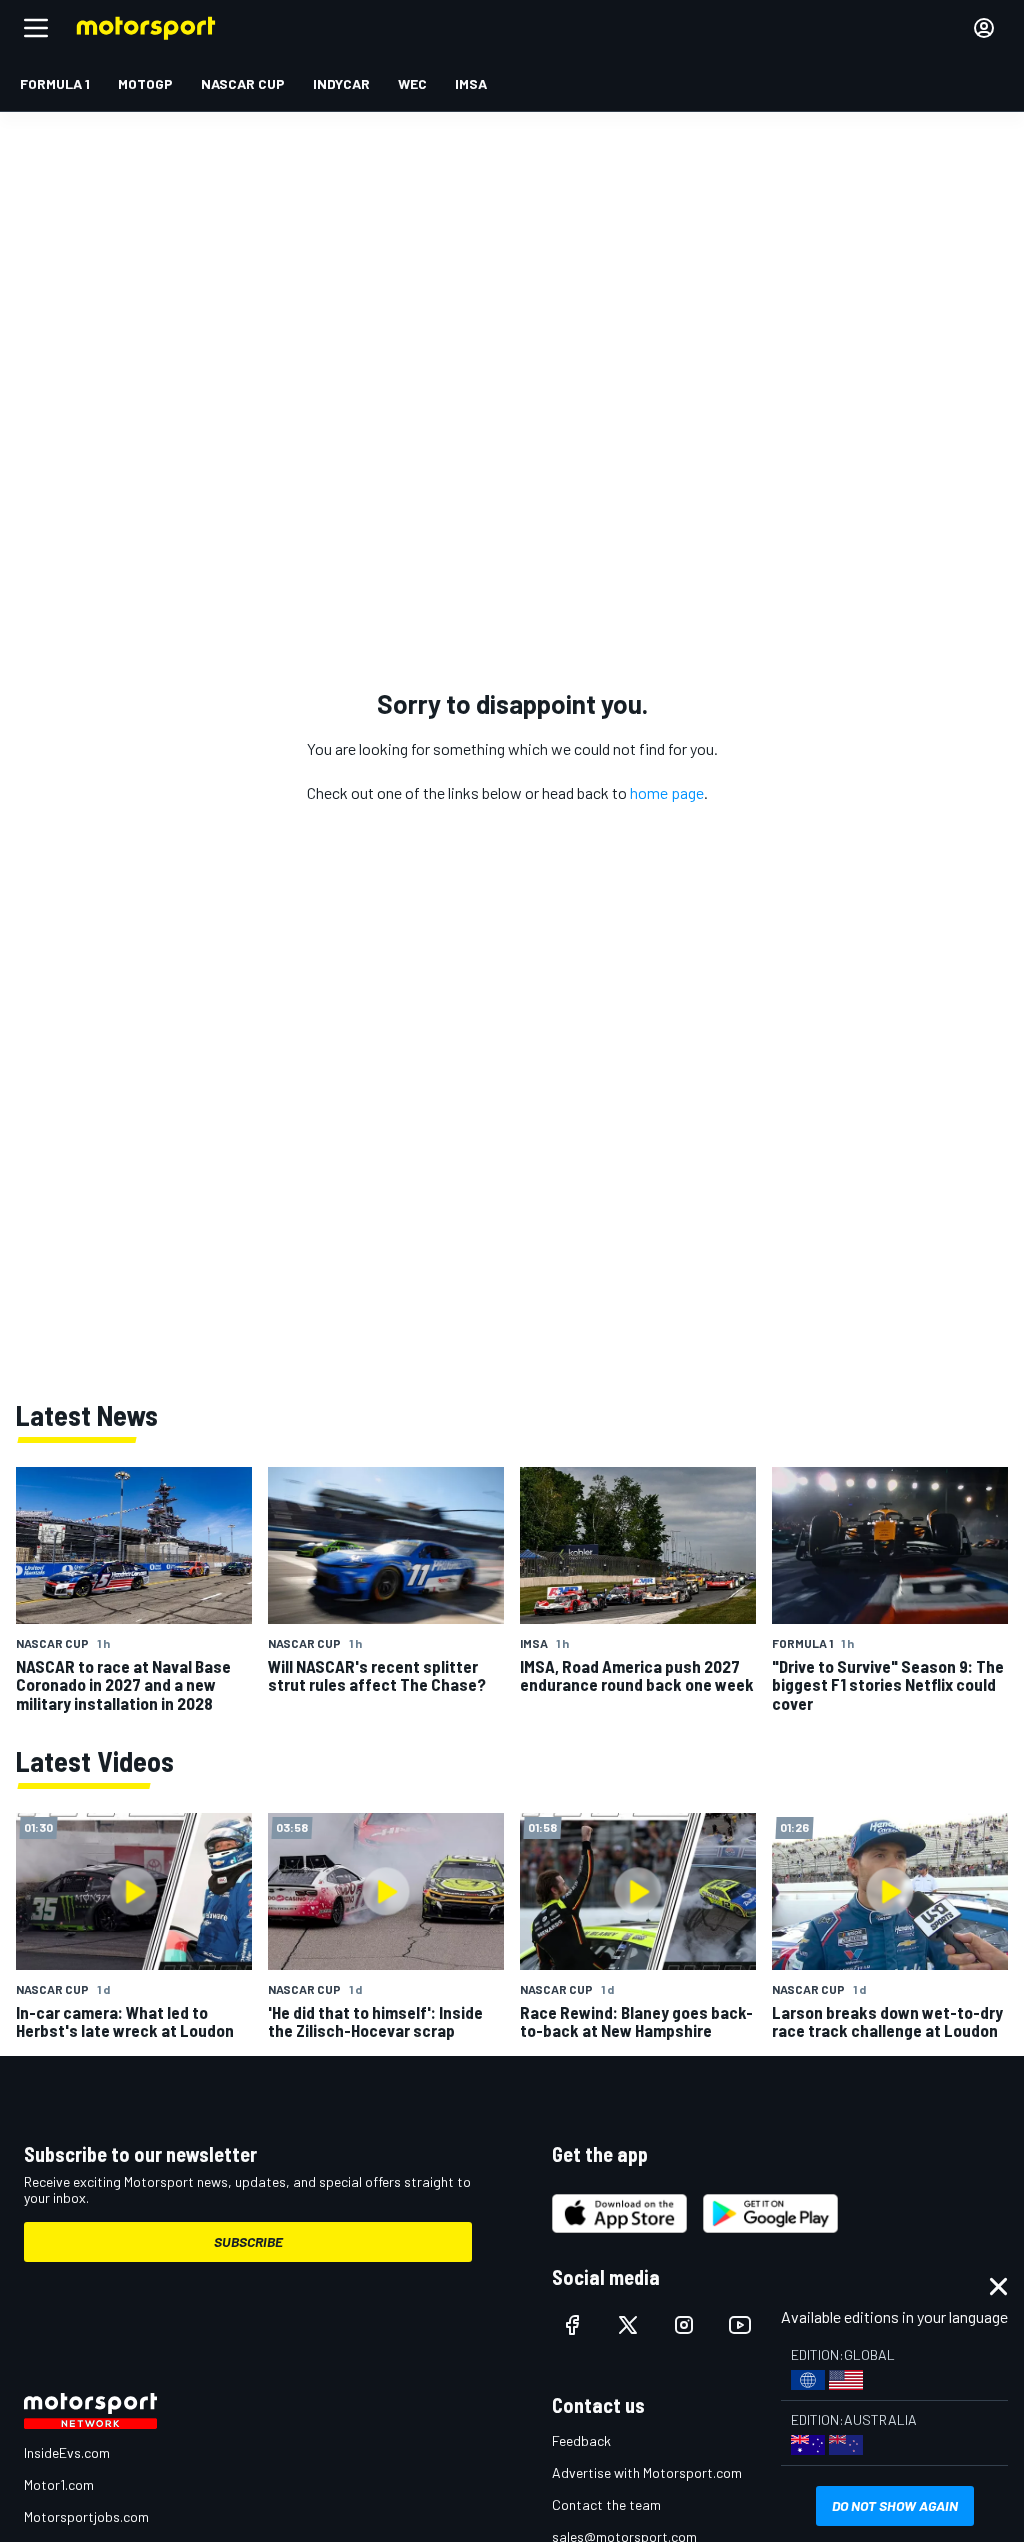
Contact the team (606, 2504)
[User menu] (984, 28)
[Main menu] (36, 28)
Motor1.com (59, 2484)
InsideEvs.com (67, 2452)
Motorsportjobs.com (86, 2516)
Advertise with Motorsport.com (647, 2472)
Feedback (581, 2440)
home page (667, 792)
